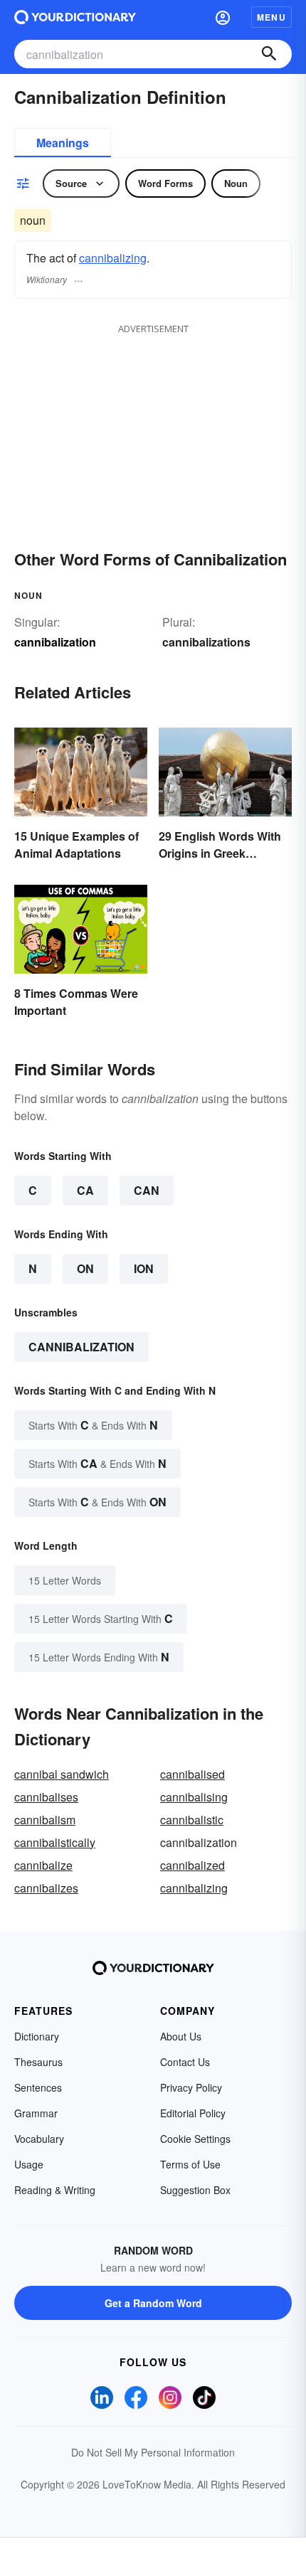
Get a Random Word (153, 2303)
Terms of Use (190, 2164)
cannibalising (194, 1797)
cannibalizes (46, 1888)
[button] (223, 17)
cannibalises (46, 1797)
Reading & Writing (55, 2190)
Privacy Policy (191, 2087)
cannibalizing (113, 258)
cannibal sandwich (62, 1774)
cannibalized (192, 1865)
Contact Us (185, 2062)
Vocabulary (39, 2139)
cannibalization (81, 1347)
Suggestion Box (195, 2190)
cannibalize (43, 1865)
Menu (271, 17)
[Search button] (269, 54)
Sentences (38, 2087)
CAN (147, 1190)
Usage (29, 2164)
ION (144, 1268)
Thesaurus (38, 2062)
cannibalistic (192, 1820)
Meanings (63, 143)
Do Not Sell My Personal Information (153, 2452)
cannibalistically (55, 1842)
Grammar (36, 2113)
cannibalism (45, 1820)
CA (85, 1190)
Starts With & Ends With (93, 1425)
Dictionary (37, 2036)
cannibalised (192, 1774)
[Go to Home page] (75, 17)
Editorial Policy (193, 2113)
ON (85, 1268)
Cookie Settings (195, 2139)
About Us (181, 2036)
